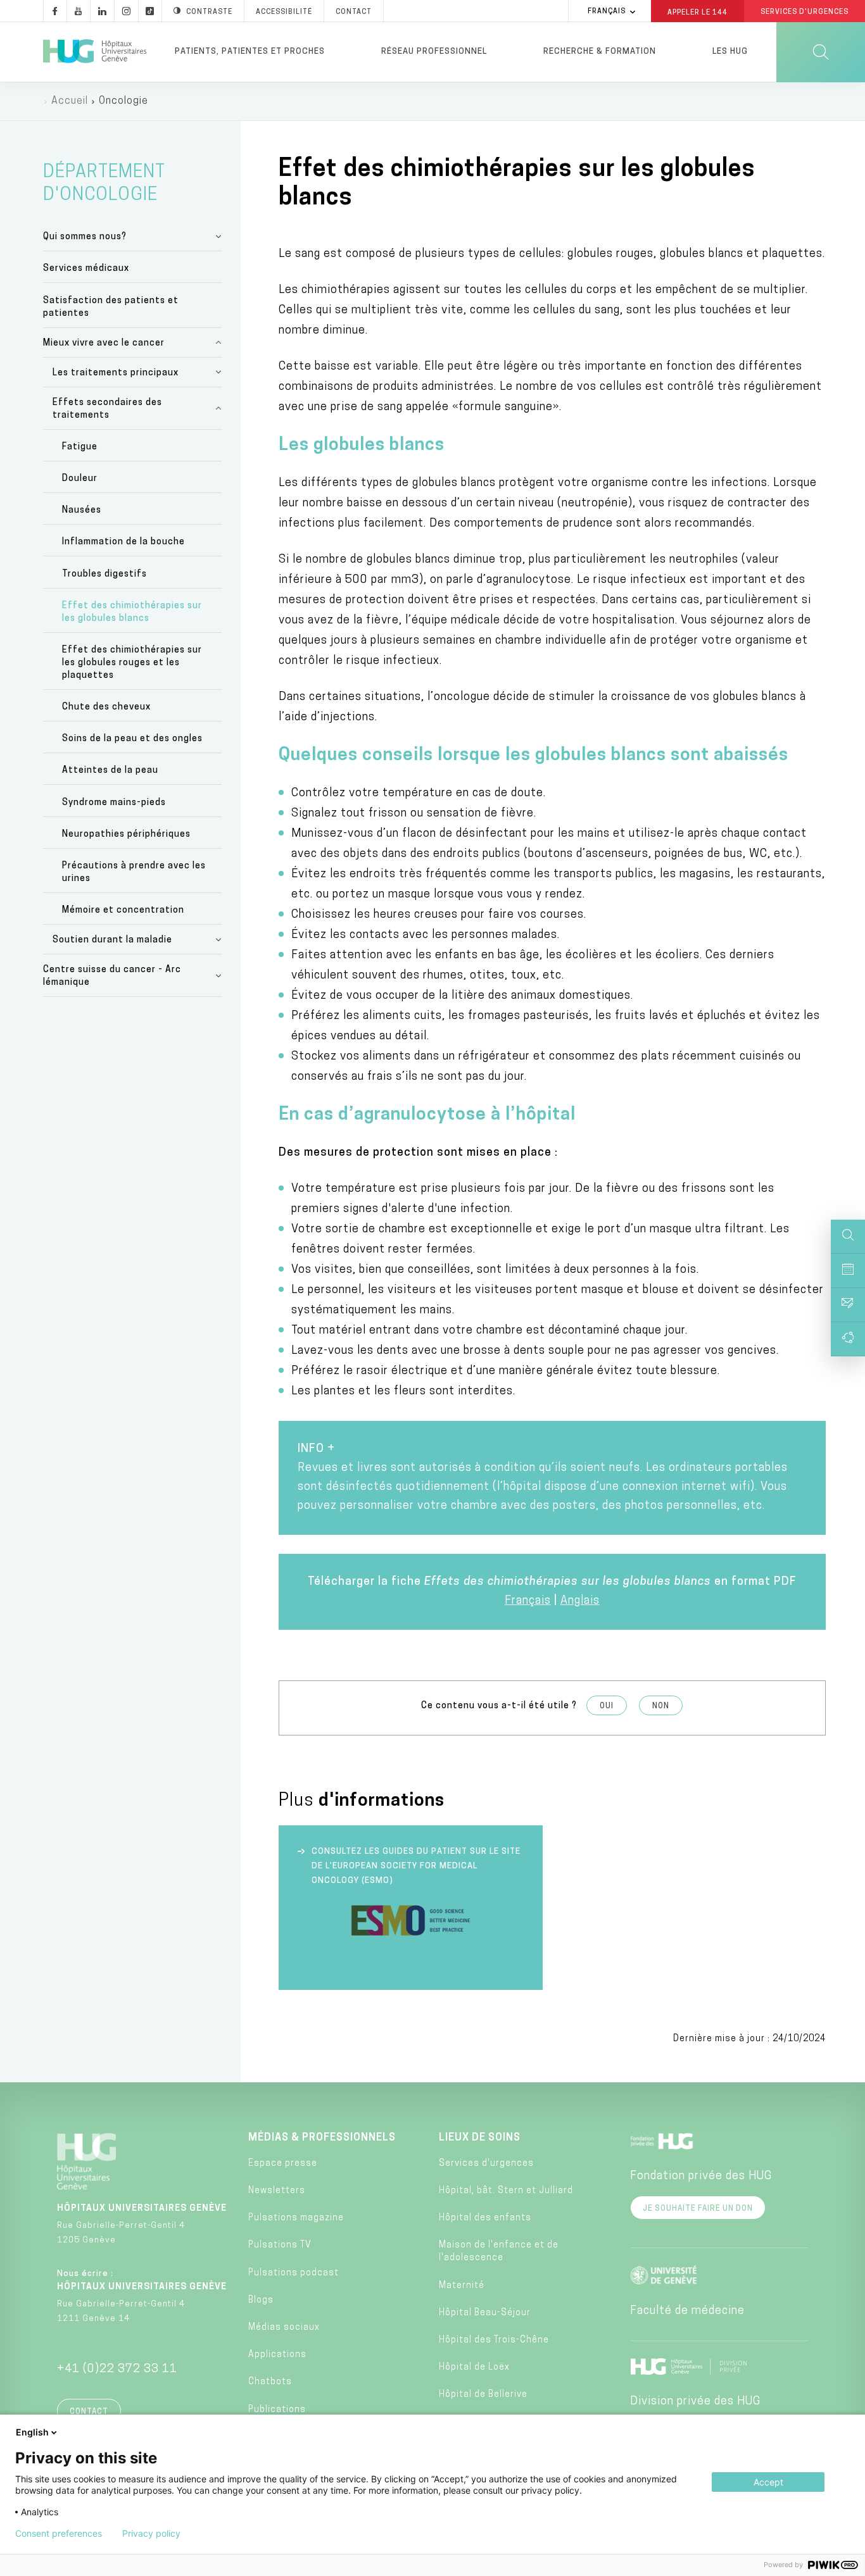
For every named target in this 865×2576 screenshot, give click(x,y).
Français (607, 12)
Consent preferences (59, 2534)
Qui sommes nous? (85, 237)
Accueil (70, 101)
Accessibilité (284, 12)
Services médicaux (86, 269)
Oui (607, 1706)
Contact (354, 12)
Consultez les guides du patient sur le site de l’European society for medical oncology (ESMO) (416, 1866)
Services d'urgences (486, 2164)
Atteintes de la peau (110, 771)
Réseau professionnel (434, 52)
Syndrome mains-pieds (114, 803)
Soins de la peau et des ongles (132, 739)
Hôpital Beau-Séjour (485, 2313)
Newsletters (277, 2191)
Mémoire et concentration (123, 910)
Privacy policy (151, 2534)
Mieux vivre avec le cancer (104, 343)
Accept (768, 2482)
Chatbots (270, 2382)
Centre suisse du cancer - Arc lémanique (112, 976)
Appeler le (698, 12)
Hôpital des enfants (485, 2218)
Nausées (82, 510)
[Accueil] (95, 52)
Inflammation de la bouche (123, 542)
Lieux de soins (480, 2138)
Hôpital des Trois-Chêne (494, 2340)
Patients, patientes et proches (250, 52)
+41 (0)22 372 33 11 (117, 2370)
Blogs (261, 2300)
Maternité (462, 2286)
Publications (277, 2410)
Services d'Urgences (805, 12)
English (32, 2432)
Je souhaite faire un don (698, 2209)
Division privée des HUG (695, 2402)
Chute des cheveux (106, 707)
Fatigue (80, 447)
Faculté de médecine (687, 2311)
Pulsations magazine (296, 2218)
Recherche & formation (600, 52)
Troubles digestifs (104, 574)
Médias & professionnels (322, 2138)
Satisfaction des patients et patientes (111, 307)
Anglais (580, 1601)
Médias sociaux (284, 2328)
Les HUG (730, 52)
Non (661, 1706)
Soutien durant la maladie (112, 940)
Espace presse (283, 2164)
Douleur (80, 479)
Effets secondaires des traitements (107, 409)
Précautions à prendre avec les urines (134, 872)
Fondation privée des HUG (701, 2177)
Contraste (209, 12)
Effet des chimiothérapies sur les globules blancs (132, 612)
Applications (277, 2355)
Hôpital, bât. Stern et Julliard (506, 2191)
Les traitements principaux (116, 373)
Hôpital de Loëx (474, 2367)
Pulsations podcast (294, 2273)
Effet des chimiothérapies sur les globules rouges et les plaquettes (132, 663)
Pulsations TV (280, 2245)
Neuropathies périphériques (126, 835)
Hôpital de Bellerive (483, 2395)
